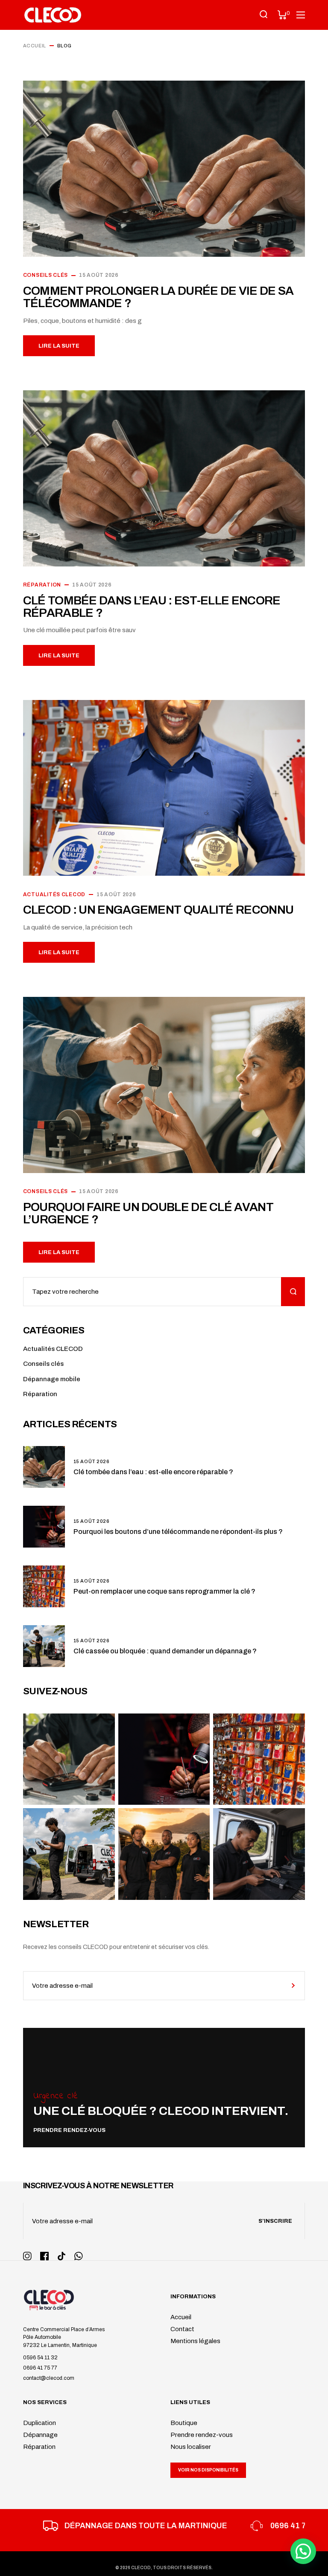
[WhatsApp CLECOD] (79, 2256)
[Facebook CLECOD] (44, 2256)
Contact (182, 2329)
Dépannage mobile (52, 1379)
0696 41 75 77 (40, 2368)
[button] (303, 2551)
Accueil (181, 2317)
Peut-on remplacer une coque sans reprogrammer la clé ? (164, 1591)
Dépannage (40, 2435)
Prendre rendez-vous (202, 2435)
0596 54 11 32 (40, 2358)
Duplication (40, 2423)
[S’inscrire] (293, 1986)
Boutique (184, 2423)
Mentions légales (195, 2341)
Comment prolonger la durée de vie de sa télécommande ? (158, 297)
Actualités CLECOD (54, 894)
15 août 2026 (99, 275)
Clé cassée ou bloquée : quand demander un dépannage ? (165, 1651)
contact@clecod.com (49, 2378)
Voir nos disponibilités (208, 2470)
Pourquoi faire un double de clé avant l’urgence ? (148, 1213)
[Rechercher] (293, 1292)
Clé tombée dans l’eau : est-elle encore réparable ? (152, 607)
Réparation (42, 585)
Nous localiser (191, 2447)
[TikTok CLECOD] (61, 2256)
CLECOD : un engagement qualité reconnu (158, 910)
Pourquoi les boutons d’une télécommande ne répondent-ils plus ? (178, 1532)
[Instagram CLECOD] (27, 2256)
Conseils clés (45, 275)
